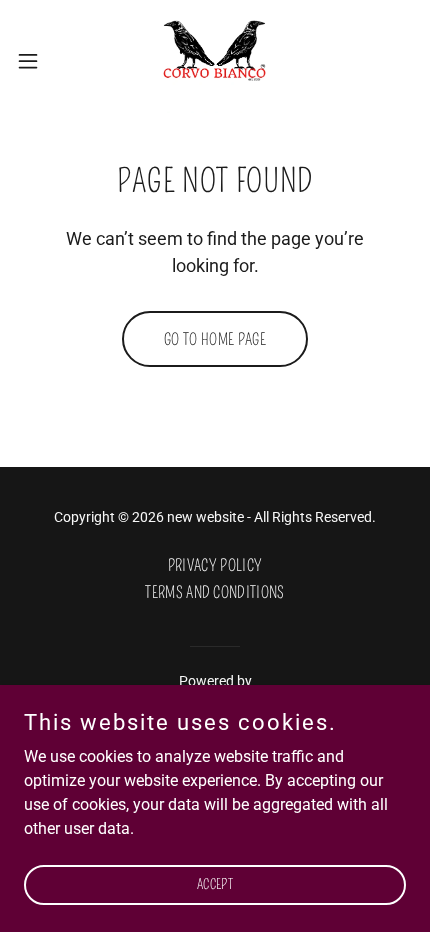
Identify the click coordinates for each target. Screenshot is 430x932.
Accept (215, 884)
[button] (39, 61)
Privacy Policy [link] (215, 565)
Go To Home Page (215, 339)
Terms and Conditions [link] (214, 592)
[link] (214, 60)
